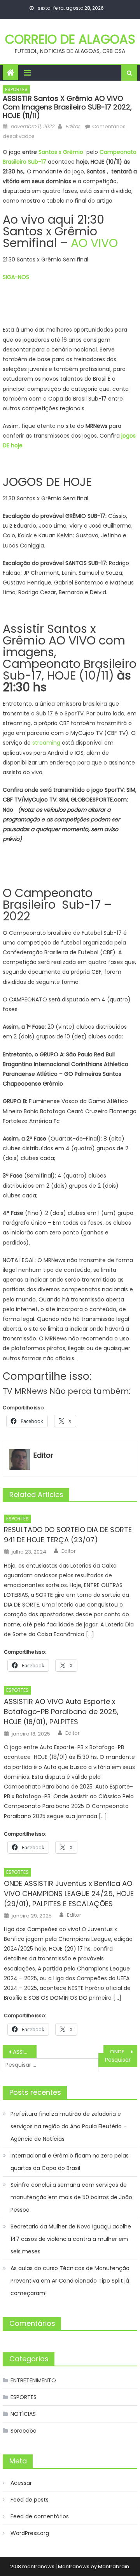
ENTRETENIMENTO (33, 2380)
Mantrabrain (114, 2566)
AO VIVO (94, 243)
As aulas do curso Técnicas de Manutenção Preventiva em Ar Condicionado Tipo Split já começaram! (70, 2281)
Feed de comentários (40, 2516)
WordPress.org (30, 2533)
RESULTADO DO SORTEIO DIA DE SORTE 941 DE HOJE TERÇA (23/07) (68, 1535)
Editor (73, 126)
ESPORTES (16, 89)
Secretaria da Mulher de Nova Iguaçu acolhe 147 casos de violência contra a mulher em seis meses (71, 2239)
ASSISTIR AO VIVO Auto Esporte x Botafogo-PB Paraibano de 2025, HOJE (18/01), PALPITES (61, 1712)
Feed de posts (30, 2500)
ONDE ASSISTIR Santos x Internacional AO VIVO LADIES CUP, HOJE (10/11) (123, 2052)
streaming (46, 743)
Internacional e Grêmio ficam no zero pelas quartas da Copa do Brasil (70, 2162)
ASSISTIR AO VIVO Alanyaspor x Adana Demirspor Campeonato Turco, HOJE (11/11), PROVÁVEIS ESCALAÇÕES (24, 2052)
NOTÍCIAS (23, 2414)
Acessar (21, 2483)
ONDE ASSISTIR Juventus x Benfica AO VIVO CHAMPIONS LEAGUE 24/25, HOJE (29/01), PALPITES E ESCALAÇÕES (69, 1894)
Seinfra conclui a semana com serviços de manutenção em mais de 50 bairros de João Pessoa (71, 2197)
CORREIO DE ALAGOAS (70, 39)
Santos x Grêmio (61, 152)
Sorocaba (24, 2431)
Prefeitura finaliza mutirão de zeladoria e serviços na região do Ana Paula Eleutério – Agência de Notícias (69, 2126)
